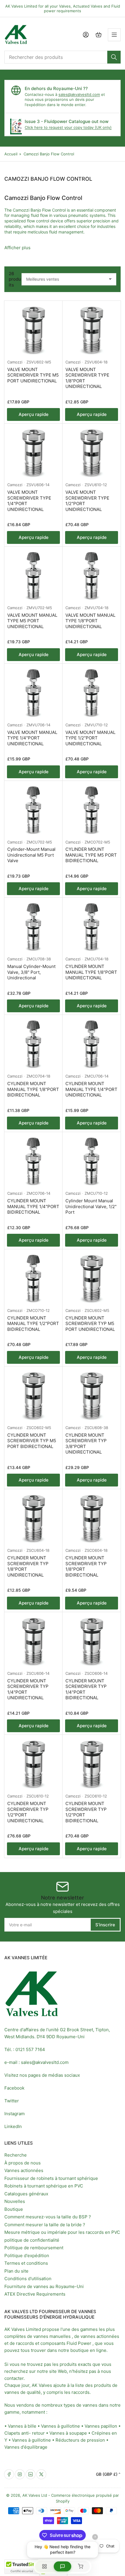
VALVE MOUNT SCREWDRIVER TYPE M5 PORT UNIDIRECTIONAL (33, 375)
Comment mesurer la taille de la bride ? (45, 2225)
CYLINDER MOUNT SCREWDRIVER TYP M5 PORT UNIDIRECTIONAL (90, 1324)
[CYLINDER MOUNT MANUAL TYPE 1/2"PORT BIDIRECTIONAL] (33, 1278)
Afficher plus (17, 248)
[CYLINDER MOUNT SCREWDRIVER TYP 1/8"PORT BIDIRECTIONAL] (92, 1518)
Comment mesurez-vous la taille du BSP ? (48, 2217)
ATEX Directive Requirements (35, 2294)
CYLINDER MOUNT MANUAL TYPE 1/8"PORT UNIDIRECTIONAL (91, 972)
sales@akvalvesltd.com (79, 94)
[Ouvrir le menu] (114, 35)
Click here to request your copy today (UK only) (68, 127)
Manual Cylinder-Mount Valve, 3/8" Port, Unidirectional (31, 972)
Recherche (16, 2155)
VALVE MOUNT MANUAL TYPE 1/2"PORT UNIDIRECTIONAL (90, 738)
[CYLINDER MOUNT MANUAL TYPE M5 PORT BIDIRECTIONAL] (92, 810)
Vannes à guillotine (60, 2426)
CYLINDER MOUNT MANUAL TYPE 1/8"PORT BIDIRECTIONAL (33, 1089)
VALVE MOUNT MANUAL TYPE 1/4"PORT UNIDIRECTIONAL (32, 738)
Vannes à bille (22, 2426)
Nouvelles (15, 2201)
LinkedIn (13, 2126)
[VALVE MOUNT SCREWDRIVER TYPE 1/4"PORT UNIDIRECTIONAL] (33, 453)
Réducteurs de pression (80, 2440)
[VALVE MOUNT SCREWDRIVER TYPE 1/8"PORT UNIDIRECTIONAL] (92, 330)
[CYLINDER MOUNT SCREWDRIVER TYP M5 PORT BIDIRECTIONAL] (33, 1396)
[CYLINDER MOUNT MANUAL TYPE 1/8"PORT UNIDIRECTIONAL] (92, 927)
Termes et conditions (26, 2263)
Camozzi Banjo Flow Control (49, 154)
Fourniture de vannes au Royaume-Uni (44, 2286)
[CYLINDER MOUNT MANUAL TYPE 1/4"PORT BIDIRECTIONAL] (33, 1161)
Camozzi (15, 362)
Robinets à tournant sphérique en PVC (44, 2186)
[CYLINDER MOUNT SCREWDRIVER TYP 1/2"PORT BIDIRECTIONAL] (92, 1764)
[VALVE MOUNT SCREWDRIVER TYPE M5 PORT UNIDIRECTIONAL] (33, 330)
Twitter (12, 2101)
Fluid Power (79, 2343)
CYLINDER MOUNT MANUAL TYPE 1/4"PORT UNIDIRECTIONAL (91, 1089)
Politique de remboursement (34, 2248)
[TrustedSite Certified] (22, 2567)
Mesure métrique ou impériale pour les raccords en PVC (62, 2232)
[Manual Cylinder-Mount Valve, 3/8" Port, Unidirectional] (33, 927)
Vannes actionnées (24, 2170)
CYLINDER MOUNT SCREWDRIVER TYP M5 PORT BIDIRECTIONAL (32, 1441)
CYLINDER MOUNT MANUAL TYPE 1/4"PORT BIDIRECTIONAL (33, 1206)
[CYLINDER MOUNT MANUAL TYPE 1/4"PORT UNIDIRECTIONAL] (92, 1044)
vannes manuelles (52, 2336)
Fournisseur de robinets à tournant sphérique (51, 2178)
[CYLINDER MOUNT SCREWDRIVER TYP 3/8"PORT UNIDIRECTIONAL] (92, 1396)
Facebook (14, 2088)
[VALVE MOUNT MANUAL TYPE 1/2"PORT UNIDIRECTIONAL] (92, 693)
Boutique (14, 2209)
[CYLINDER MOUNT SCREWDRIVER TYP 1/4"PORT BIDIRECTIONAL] (92, 1641)
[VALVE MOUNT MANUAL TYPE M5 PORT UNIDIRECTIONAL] (33, 576)
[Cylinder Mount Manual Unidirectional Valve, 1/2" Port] (92, 1161)
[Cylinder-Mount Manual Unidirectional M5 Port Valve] (33, 810)
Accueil (11, 154)
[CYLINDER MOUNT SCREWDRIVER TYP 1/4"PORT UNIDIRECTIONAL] (33, 1641)
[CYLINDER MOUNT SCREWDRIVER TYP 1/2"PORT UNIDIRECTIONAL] (33, 1764)
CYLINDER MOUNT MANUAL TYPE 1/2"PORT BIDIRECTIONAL (33, 1324)
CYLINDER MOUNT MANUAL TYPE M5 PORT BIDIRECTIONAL (91, 855)
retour (38, 2433)
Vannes (92, 2426)
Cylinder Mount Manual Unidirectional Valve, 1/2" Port (91, 1206)
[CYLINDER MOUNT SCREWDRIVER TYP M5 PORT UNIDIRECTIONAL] (92, 1278)
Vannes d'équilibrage (26, 2447)
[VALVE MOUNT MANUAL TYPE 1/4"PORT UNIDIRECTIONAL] (33, 693)
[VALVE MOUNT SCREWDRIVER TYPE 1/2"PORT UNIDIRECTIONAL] (92, 453)
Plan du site (16, 2271)
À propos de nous (23, 2163)
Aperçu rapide (34, 414)
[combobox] (63, 57)
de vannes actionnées (97, 2336)
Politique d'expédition (27, 2256)
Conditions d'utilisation (28, 2279)
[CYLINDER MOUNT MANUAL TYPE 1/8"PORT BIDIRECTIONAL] (33, 1044)
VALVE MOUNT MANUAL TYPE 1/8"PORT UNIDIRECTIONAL (90, 621)
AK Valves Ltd (35, 2495)
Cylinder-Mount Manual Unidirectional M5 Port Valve (31, 855)
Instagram (15, 2114)
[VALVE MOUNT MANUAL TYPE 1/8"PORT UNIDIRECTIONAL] (92, 576)
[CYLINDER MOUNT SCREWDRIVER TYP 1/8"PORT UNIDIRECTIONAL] (33, 1518)
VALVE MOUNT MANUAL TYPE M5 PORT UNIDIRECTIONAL (32, 621)
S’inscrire (105, 1925)
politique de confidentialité (32, 2240)
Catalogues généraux (26, 2194)
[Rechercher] (114, 57)
